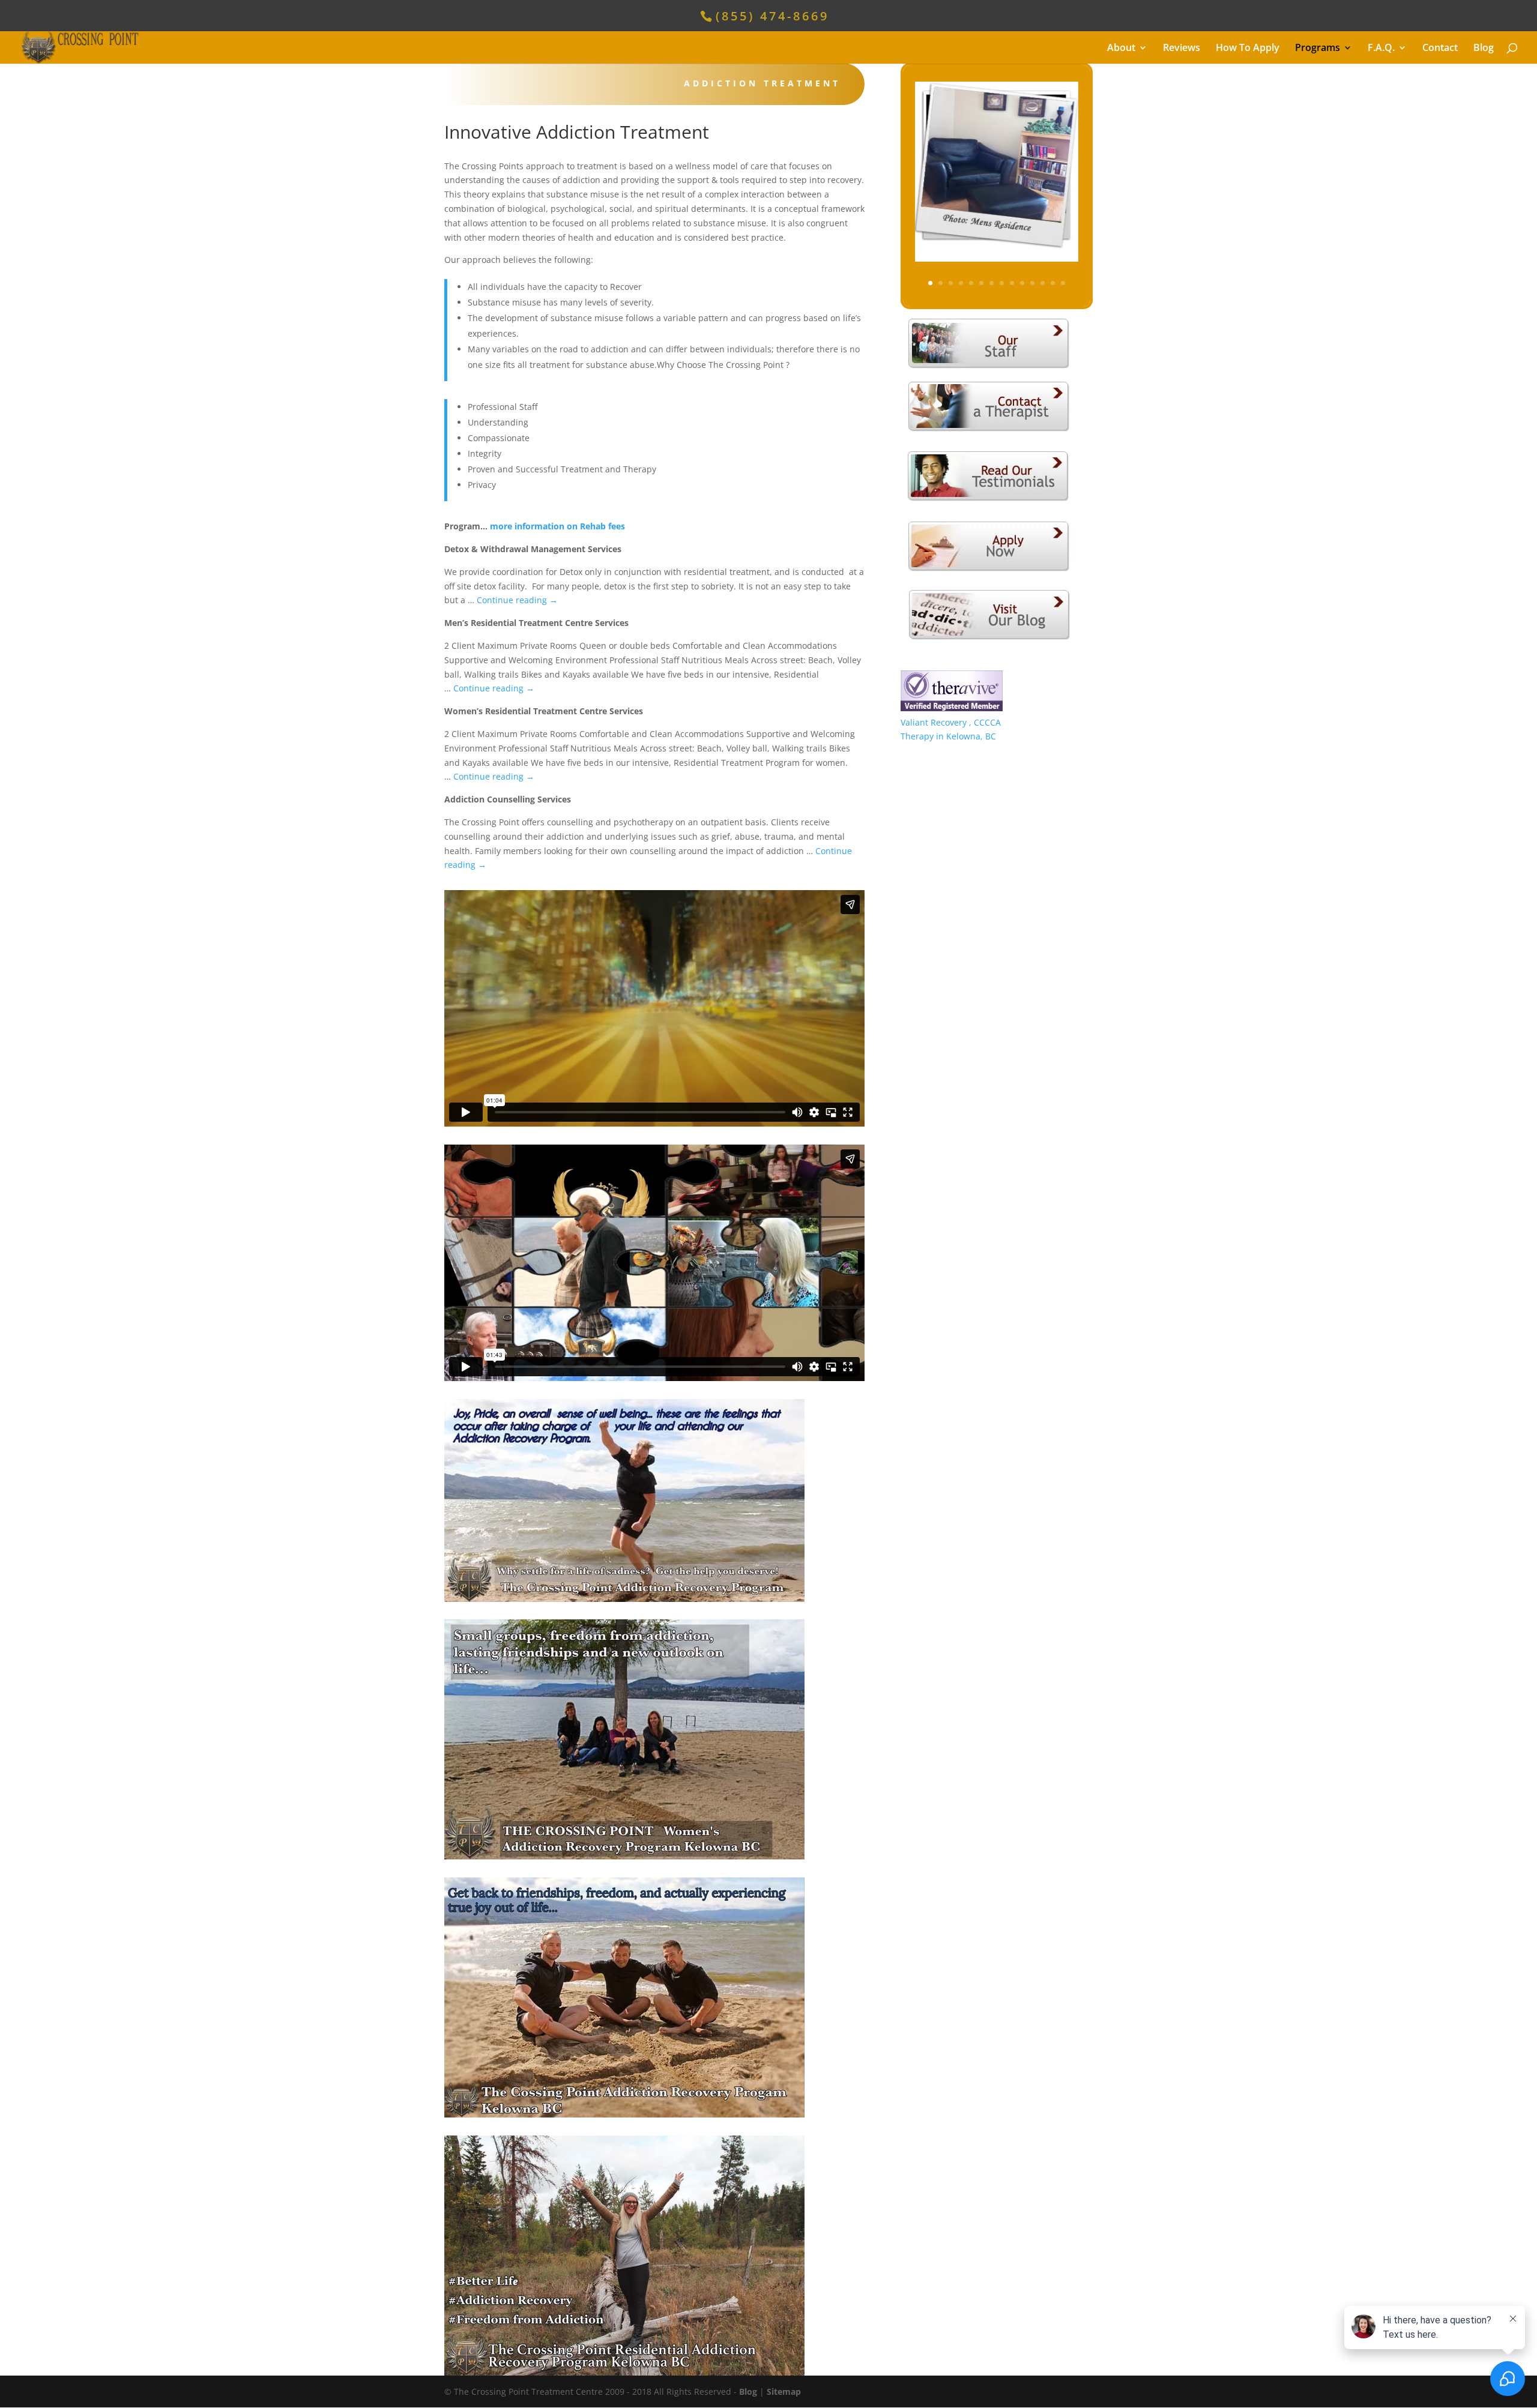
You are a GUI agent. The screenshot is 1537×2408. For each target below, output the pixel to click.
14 (1063, 283)
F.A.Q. (1381, 49)
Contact (1440, 49)
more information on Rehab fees (557, 526)
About (1121, 49)
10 (1022, 283)
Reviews (1182, 49)
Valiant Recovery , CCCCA (951, 722)
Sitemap (784, 2391)
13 (1053, 283)
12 (1043, 283)
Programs (1318, 49)
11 (1032, 283)
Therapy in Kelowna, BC (948, 736)
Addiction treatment (762, 83)
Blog (1484, 49)
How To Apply (1248, 49)
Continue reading (517, 600)
